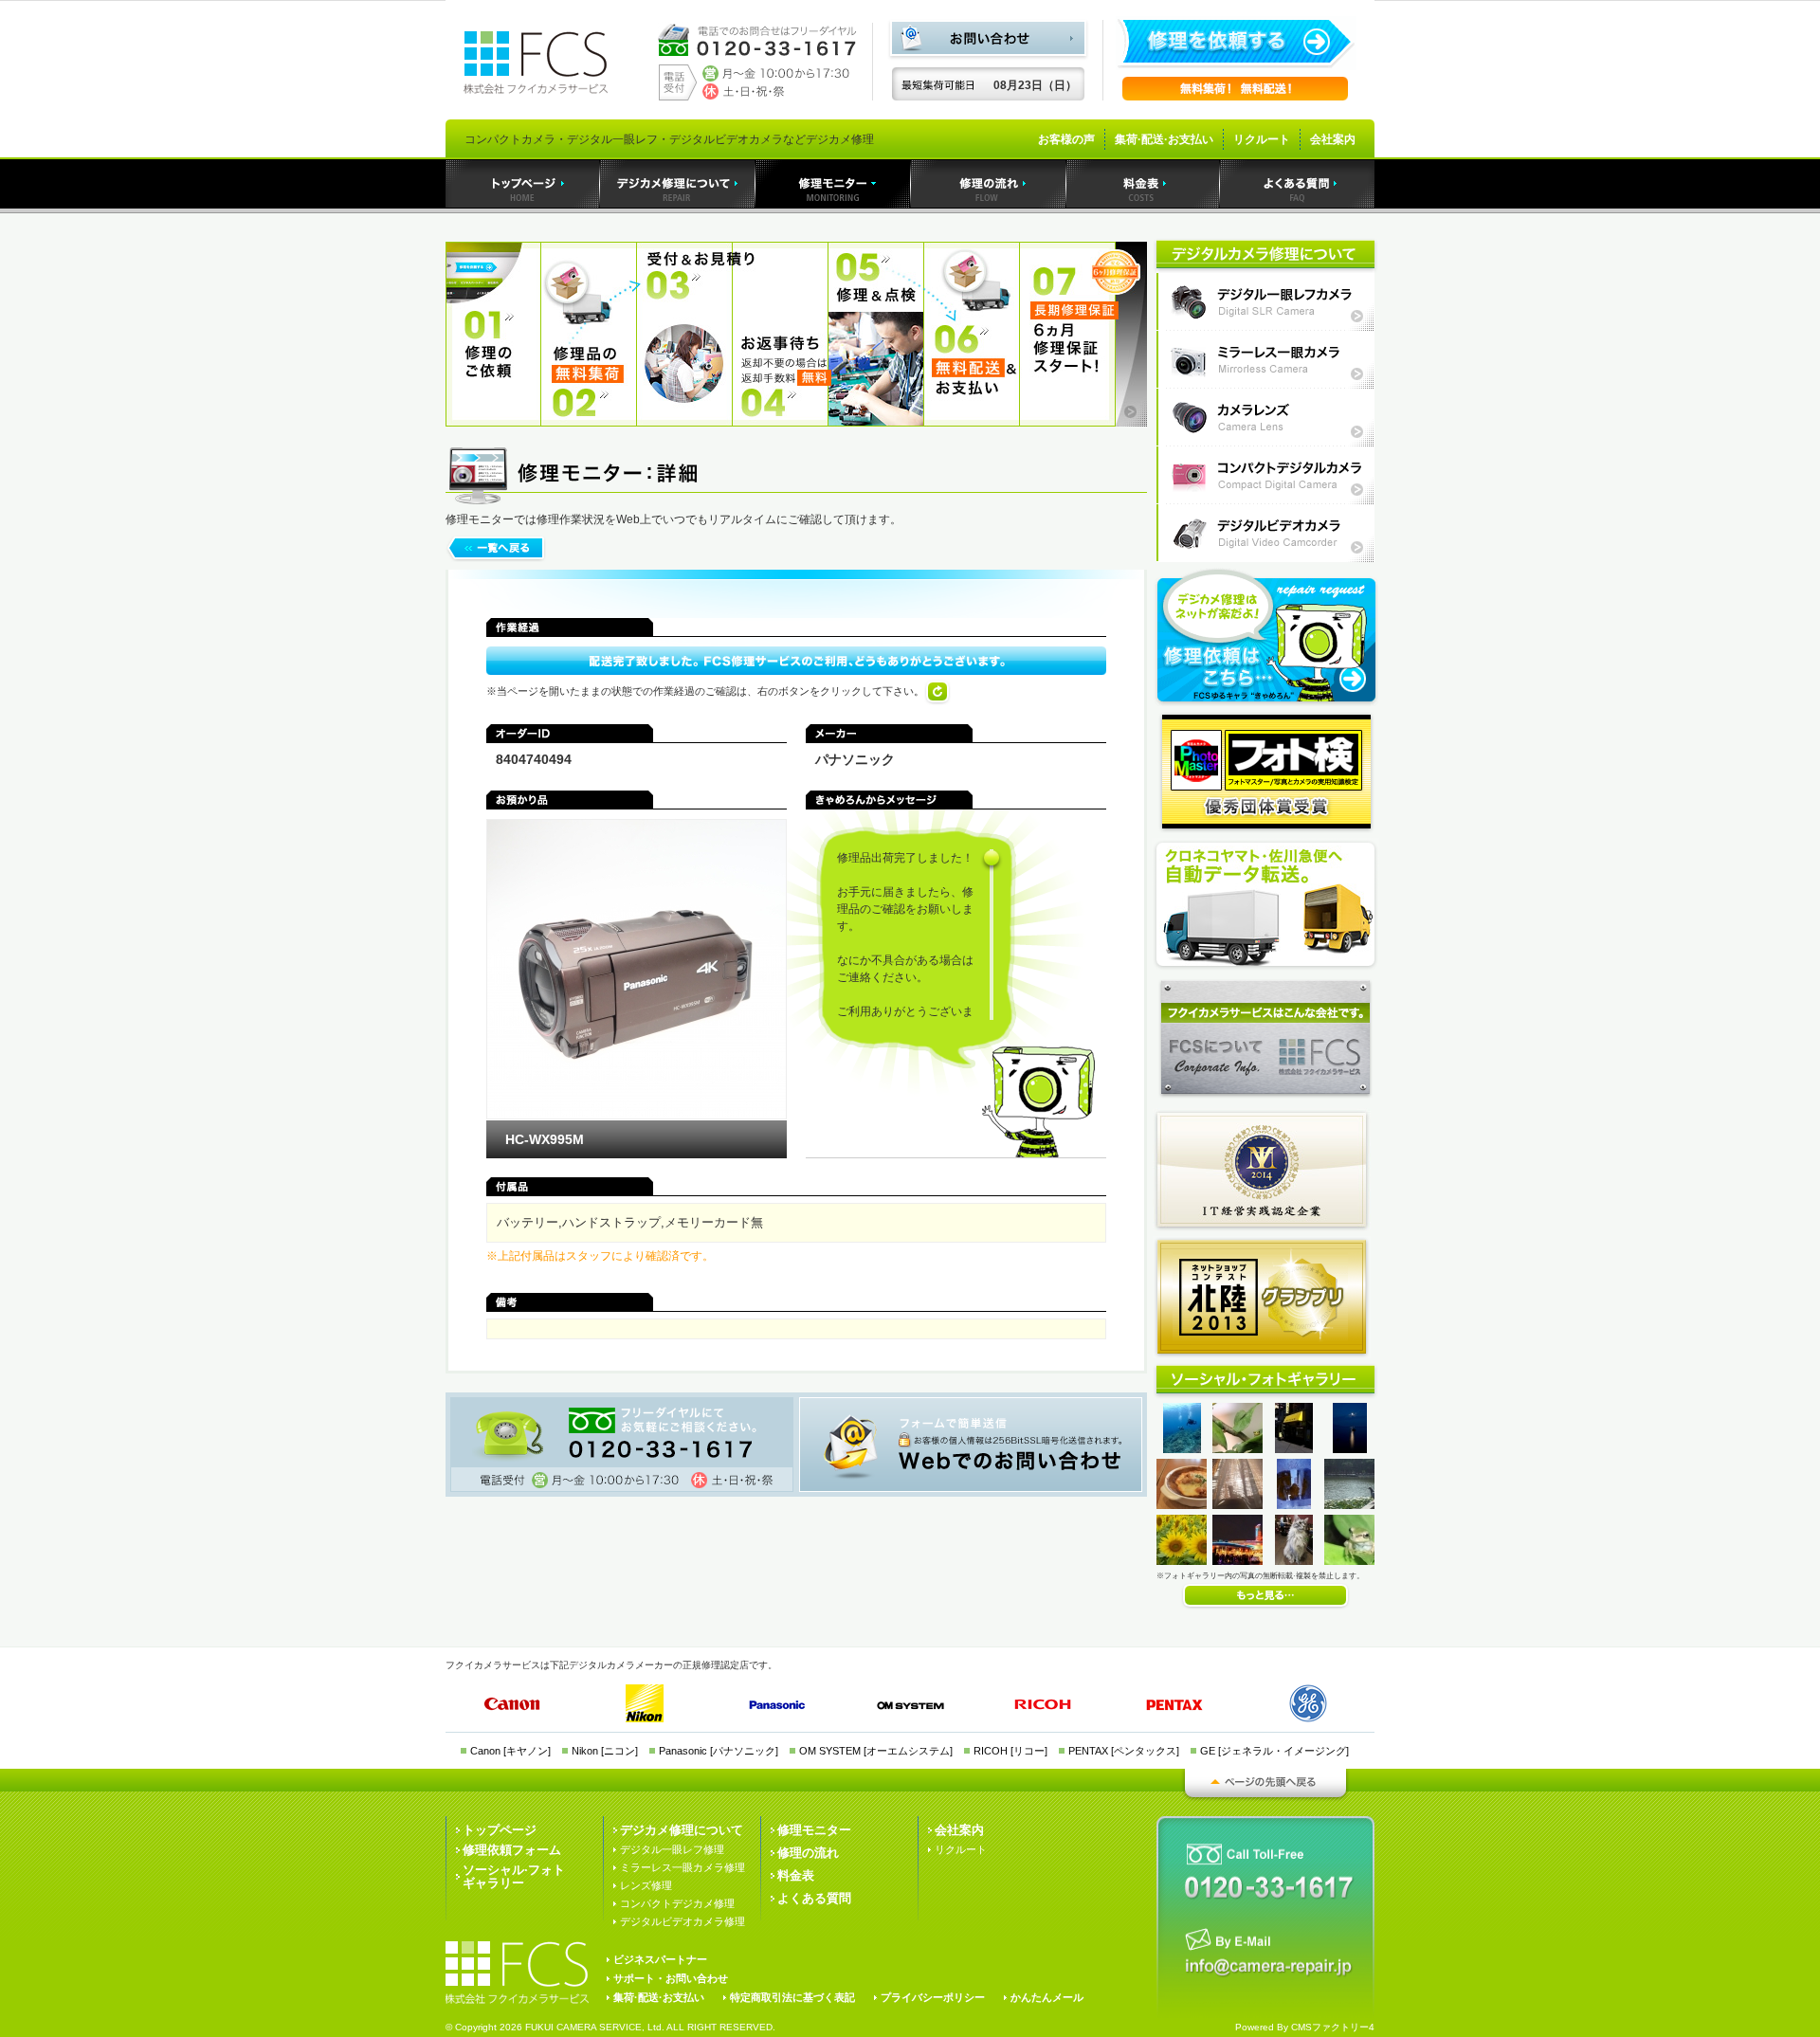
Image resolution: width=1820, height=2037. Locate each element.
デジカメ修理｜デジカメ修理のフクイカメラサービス (678, 184)
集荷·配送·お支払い (1164, 139)
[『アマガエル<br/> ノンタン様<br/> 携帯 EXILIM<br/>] (1358, 1561)
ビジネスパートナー (660, 1959)
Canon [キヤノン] (510, 1751)
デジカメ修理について (682, 1830)
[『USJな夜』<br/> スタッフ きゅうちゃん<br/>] (1250, 1561)
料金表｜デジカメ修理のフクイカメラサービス (1143, 184)
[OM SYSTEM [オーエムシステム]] (911, 1706)
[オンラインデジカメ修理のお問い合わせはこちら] (1261, 1954)
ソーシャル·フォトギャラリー (514, 1876)
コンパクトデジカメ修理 (677, 1903)
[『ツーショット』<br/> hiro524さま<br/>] (1190, 1561)
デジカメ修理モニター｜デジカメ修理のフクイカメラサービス (833, 184)
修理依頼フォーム (512, 1850)
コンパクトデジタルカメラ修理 (1265, 475)
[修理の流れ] (796, 422)
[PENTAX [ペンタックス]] (1176, 1706)
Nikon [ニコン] (605, 1751)
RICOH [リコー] (1010, 1751)
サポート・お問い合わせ (671, 1978)
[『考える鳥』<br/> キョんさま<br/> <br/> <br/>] (1356, 1505)
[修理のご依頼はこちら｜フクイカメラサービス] (1236, 66)
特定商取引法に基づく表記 (792, 1997)
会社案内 (1333, 139)
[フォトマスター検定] (1266, 772)
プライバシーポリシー (933, 1997)
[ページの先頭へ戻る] (1265, 1798)
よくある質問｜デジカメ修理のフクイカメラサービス (1297, 184)
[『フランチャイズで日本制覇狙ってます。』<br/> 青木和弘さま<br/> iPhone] (1294, 1449)
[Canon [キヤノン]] (511, 1705)
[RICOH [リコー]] (1045, 1705)
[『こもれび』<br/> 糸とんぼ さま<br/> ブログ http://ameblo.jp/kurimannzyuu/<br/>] (1246, 1505)
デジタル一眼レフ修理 (672, 1849)
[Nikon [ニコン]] (645, 1703)
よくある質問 (814, 1898)
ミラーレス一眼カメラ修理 (1265, 360)
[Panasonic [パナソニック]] (778, 1706)
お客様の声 (1066, 139)
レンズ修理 (646, 1885)
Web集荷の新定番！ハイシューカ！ (1265, 904)
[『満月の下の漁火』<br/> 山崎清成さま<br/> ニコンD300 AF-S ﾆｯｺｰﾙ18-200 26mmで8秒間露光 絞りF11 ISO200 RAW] (1350, 1449)
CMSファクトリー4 (1333, 2027)
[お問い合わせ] (988, 57)
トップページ (500, 1830)
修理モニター (814, 1830)
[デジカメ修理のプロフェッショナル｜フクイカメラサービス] (536, 48)
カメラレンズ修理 (1265, 418)
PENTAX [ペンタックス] (1124, 1751)
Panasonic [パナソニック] (719, 1751)
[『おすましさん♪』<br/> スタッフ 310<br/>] (1294, 1561)
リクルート (1262, 139)
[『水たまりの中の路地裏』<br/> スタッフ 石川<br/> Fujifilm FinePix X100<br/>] (1294, 1505)
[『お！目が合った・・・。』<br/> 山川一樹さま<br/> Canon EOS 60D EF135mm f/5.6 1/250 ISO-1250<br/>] (1250, 1449)
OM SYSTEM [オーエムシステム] (876, 1751)
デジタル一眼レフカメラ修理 (1265, 302)
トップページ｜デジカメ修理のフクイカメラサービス (523, 184)
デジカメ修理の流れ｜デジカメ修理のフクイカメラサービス (989, 184)
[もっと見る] (1265, 1606)
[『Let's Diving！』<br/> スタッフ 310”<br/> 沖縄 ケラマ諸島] (1182, 1449)
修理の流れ (808, 1853)
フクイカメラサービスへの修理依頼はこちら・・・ (1265, 637)
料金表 (796, 1875)
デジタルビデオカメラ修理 (1265, 533)
